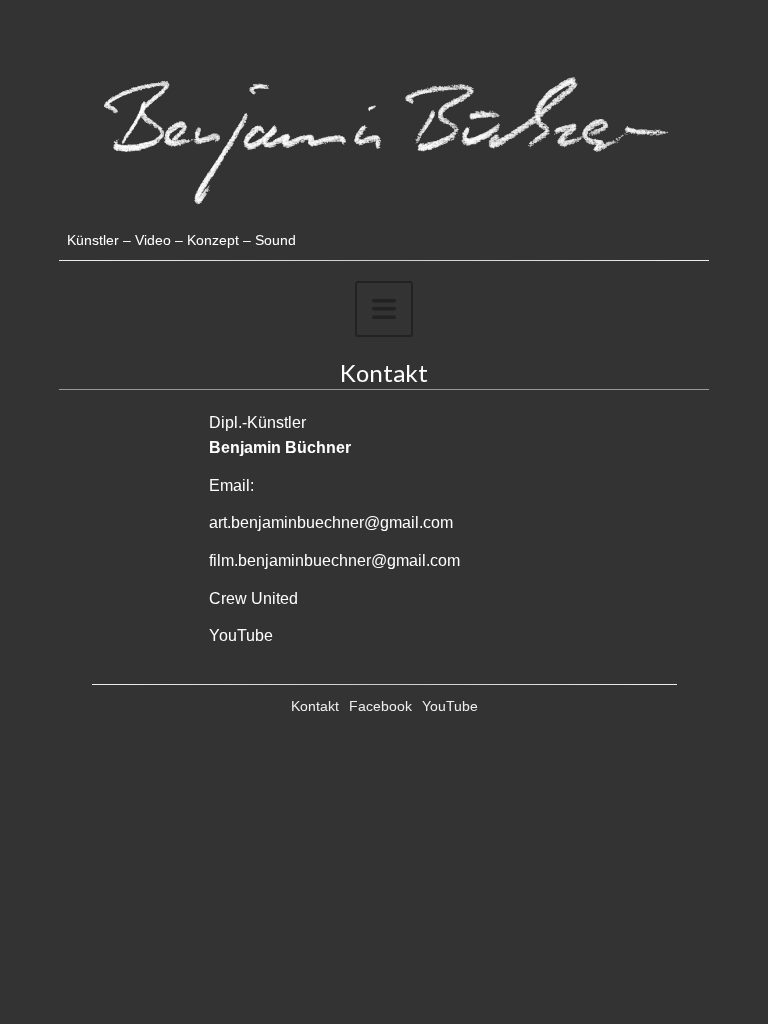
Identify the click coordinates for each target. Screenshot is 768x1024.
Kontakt (315, 706)
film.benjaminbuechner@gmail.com (334, 560)
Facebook (380, 706)
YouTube (241, 635)
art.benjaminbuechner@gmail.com (331, 522)
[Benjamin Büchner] (384, 221)
